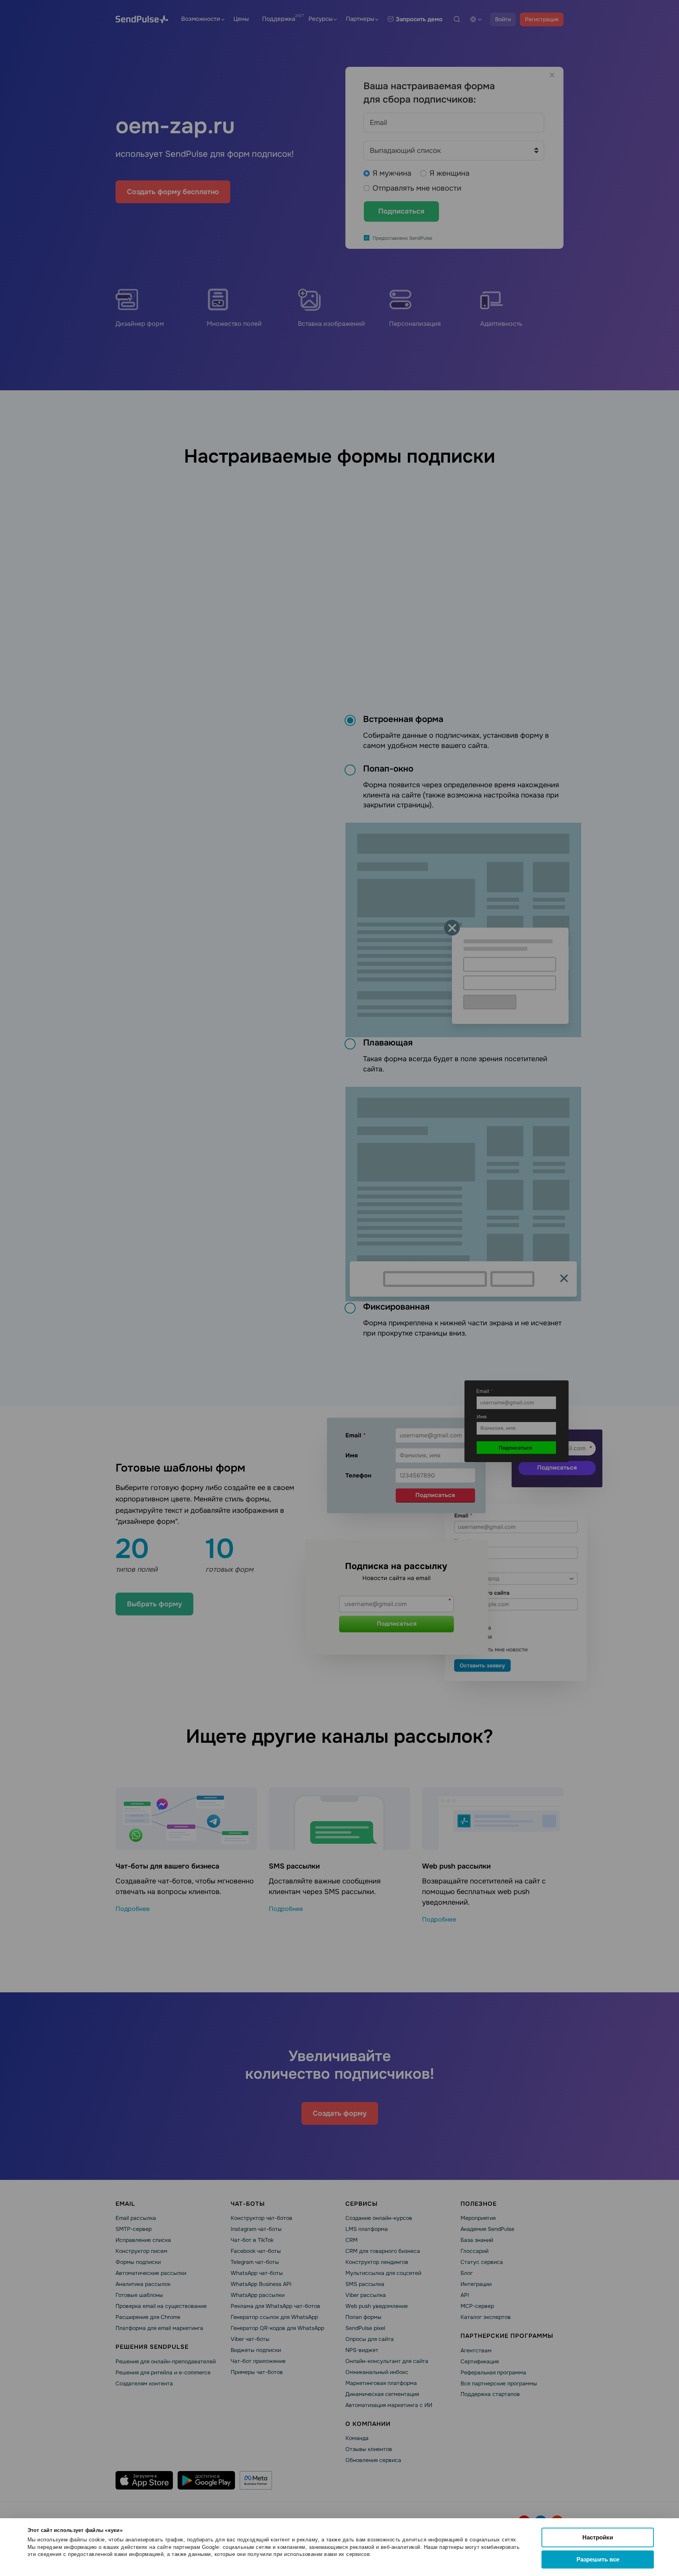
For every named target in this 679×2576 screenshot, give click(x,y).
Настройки (598, 2537)
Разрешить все (598, 2559)
